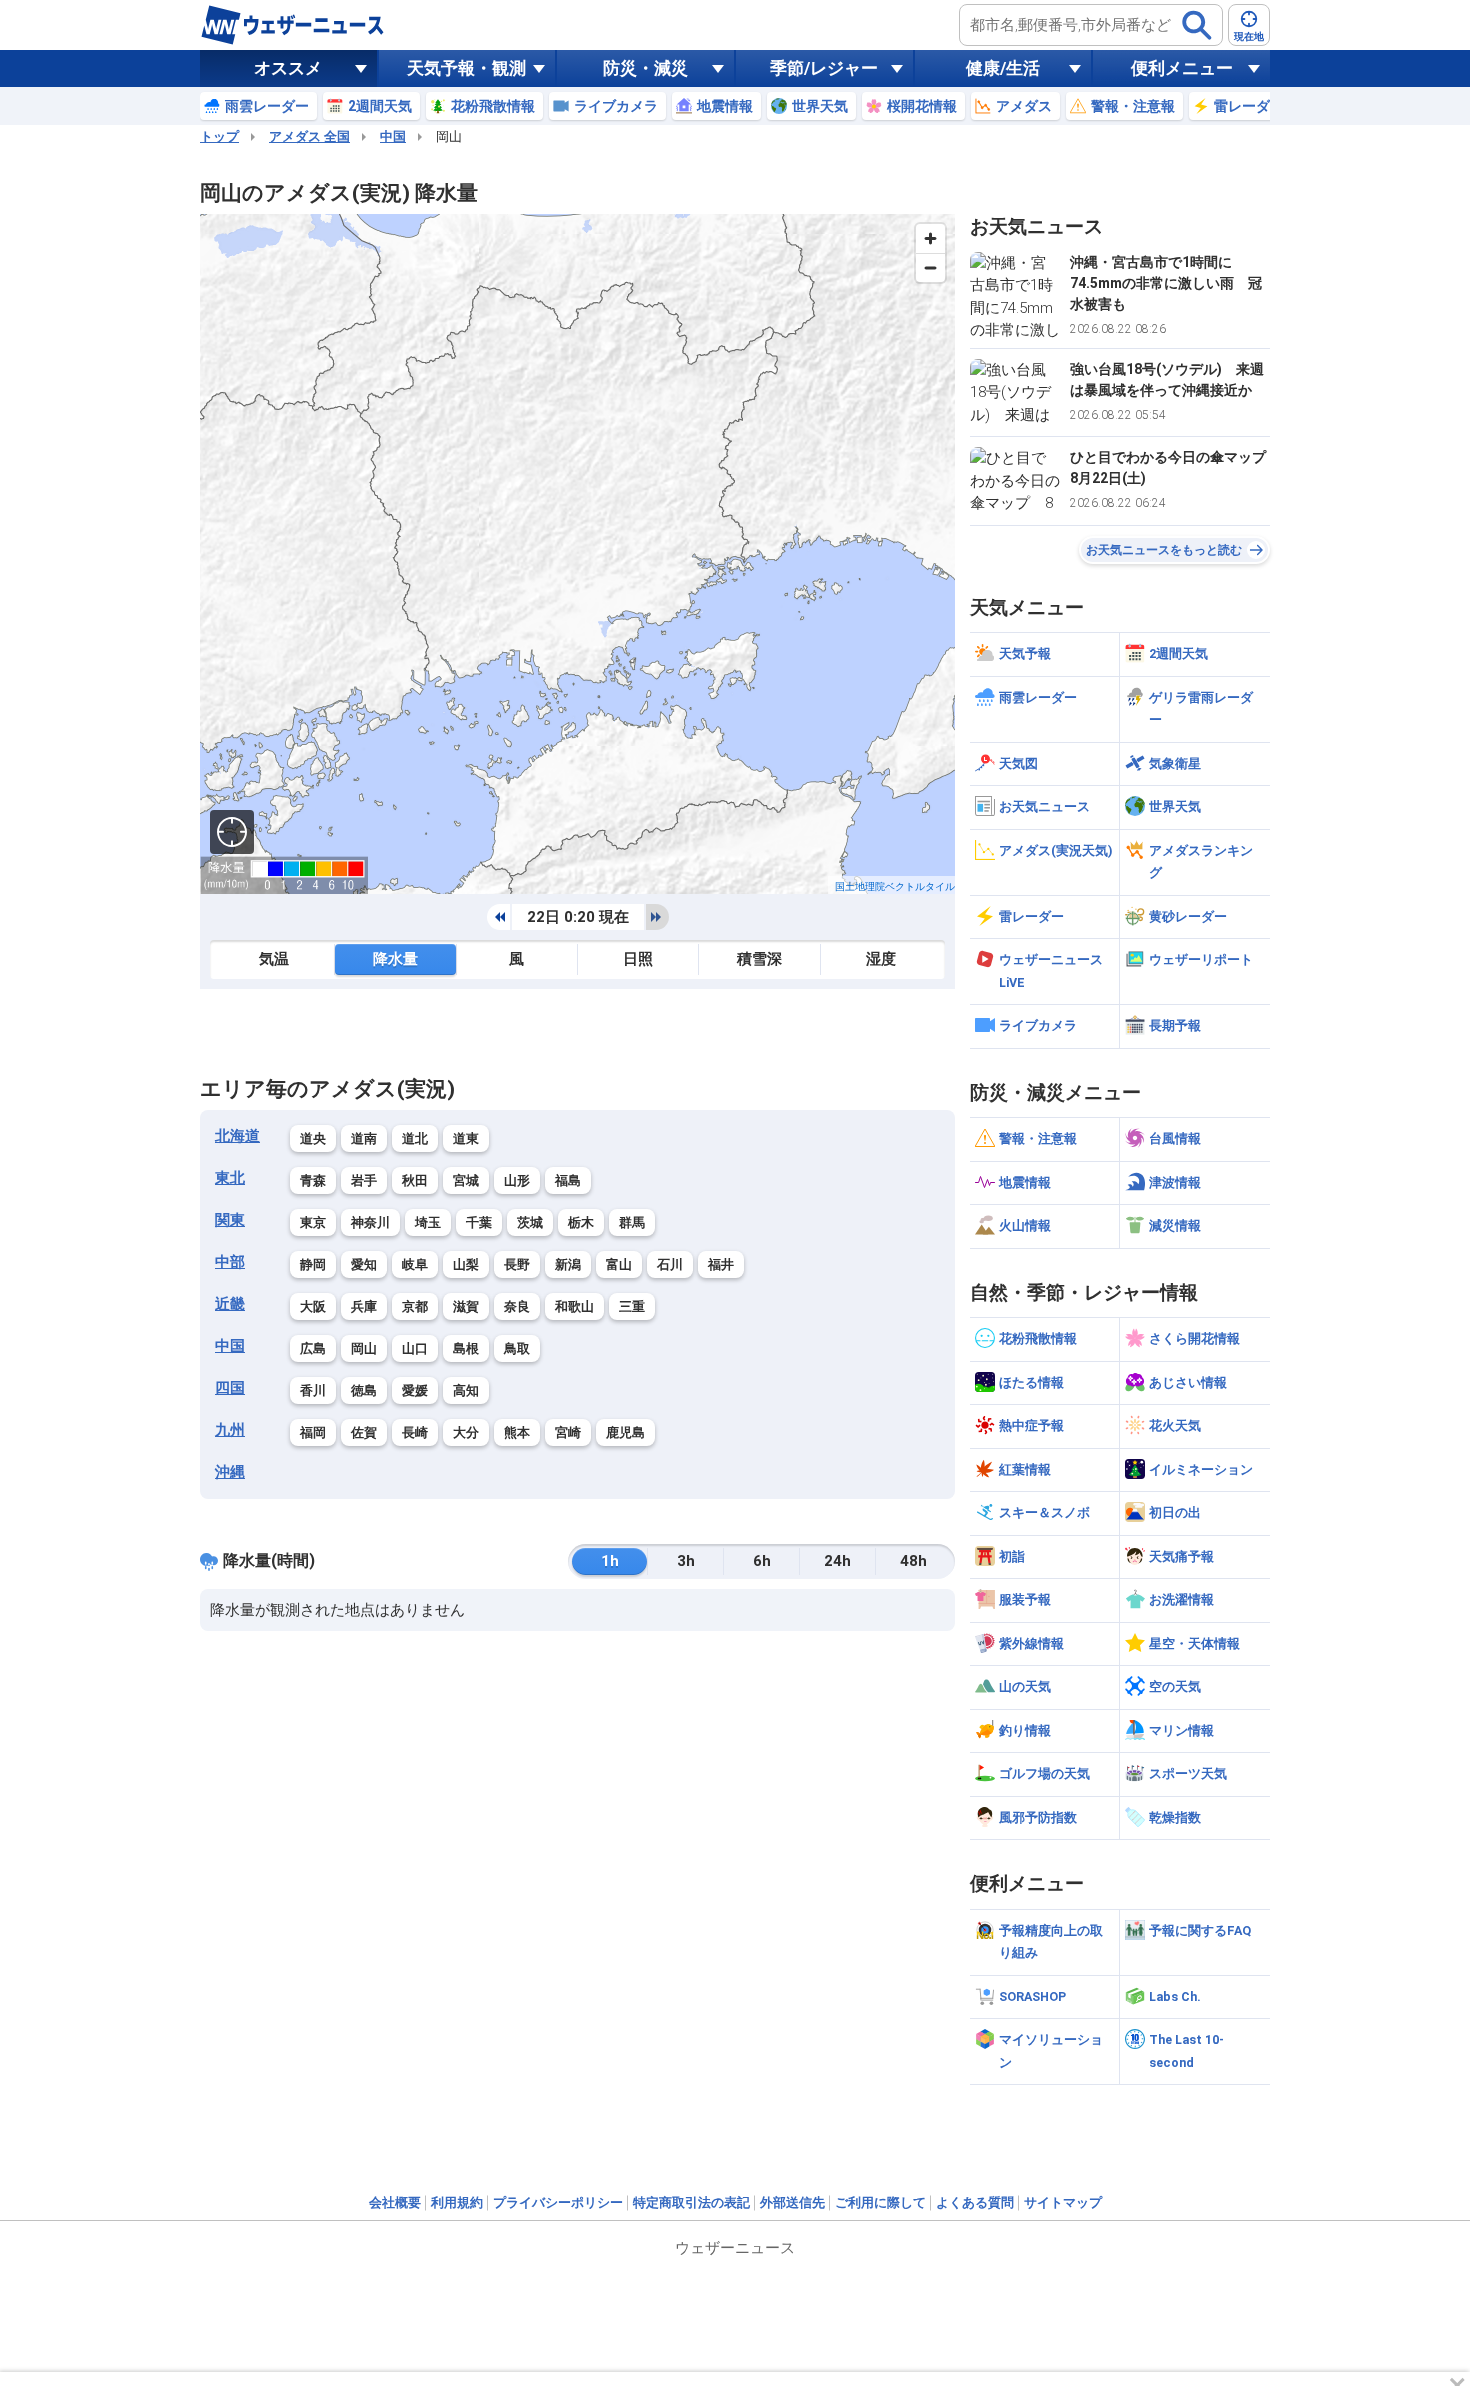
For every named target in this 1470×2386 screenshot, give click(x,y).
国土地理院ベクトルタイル (895, 886)
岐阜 (415, 1264)
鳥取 (517, 1348)
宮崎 (568, 1432)
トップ (219, 136)
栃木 (581, 1222)
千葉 (479, 1222)
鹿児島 (625, 1432)
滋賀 (466, 1306)
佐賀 (364, 1432)
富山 (619, 1264)
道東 (466, 1138)
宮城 (466, 1180)
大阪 (313, 1306)
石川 (670, 1264)
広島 (313, 1348)
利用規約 (457, 2202)
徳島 (364, 1390)
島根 (466, 1348)
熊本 (517, 1432)
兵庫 (364, 1306)
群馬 (632, 1222)
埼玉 (428, 1222)
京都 (415, 1306)
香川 (313, 1390)
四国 (230, 1388)
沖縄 (230, 1472)
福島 (568, 1180)
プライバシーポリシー (558, 2202)
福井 (721, 1264)
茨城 (530, 1222)
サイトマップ (1063, 2202)
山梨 (466, 1264)
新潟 (568, 1264)
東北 (230, 1178)
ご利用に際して (880, 2202)
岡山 (364, 1348)
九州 (230, 1430)
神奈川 (370, 1222)
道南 (364, 1138)
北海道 (237, 1136)
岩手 (364, 1180)
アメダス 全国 (309, 136)
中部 (230, 1262)
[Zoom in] (930, 238)
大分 (466, 1432)
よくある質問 (975, 2202)
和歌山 (574, 1306)
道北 (415, 1138)
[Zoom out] (930, 267)
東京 (313, 1222)
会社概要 (395, 2202)
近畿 (230, 1304)
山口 (415, 1348)
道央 (313, 1138)
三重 (632, 1306)
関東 (230, 1220)
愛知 (364, 1264)
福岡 (313, 1432)
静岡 (313, 1264)
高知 (466, 1390)
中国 (393, 136)
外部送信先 (792, 2202)
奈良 (517, 1306)
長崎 (415, 1432)
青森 (313, 1180)
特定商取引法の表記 (691, 2202)
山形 (517, 1180)
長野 (517, 1264)
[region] (577, 554)
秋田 (415, 1180)
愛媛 (415, 1390)
